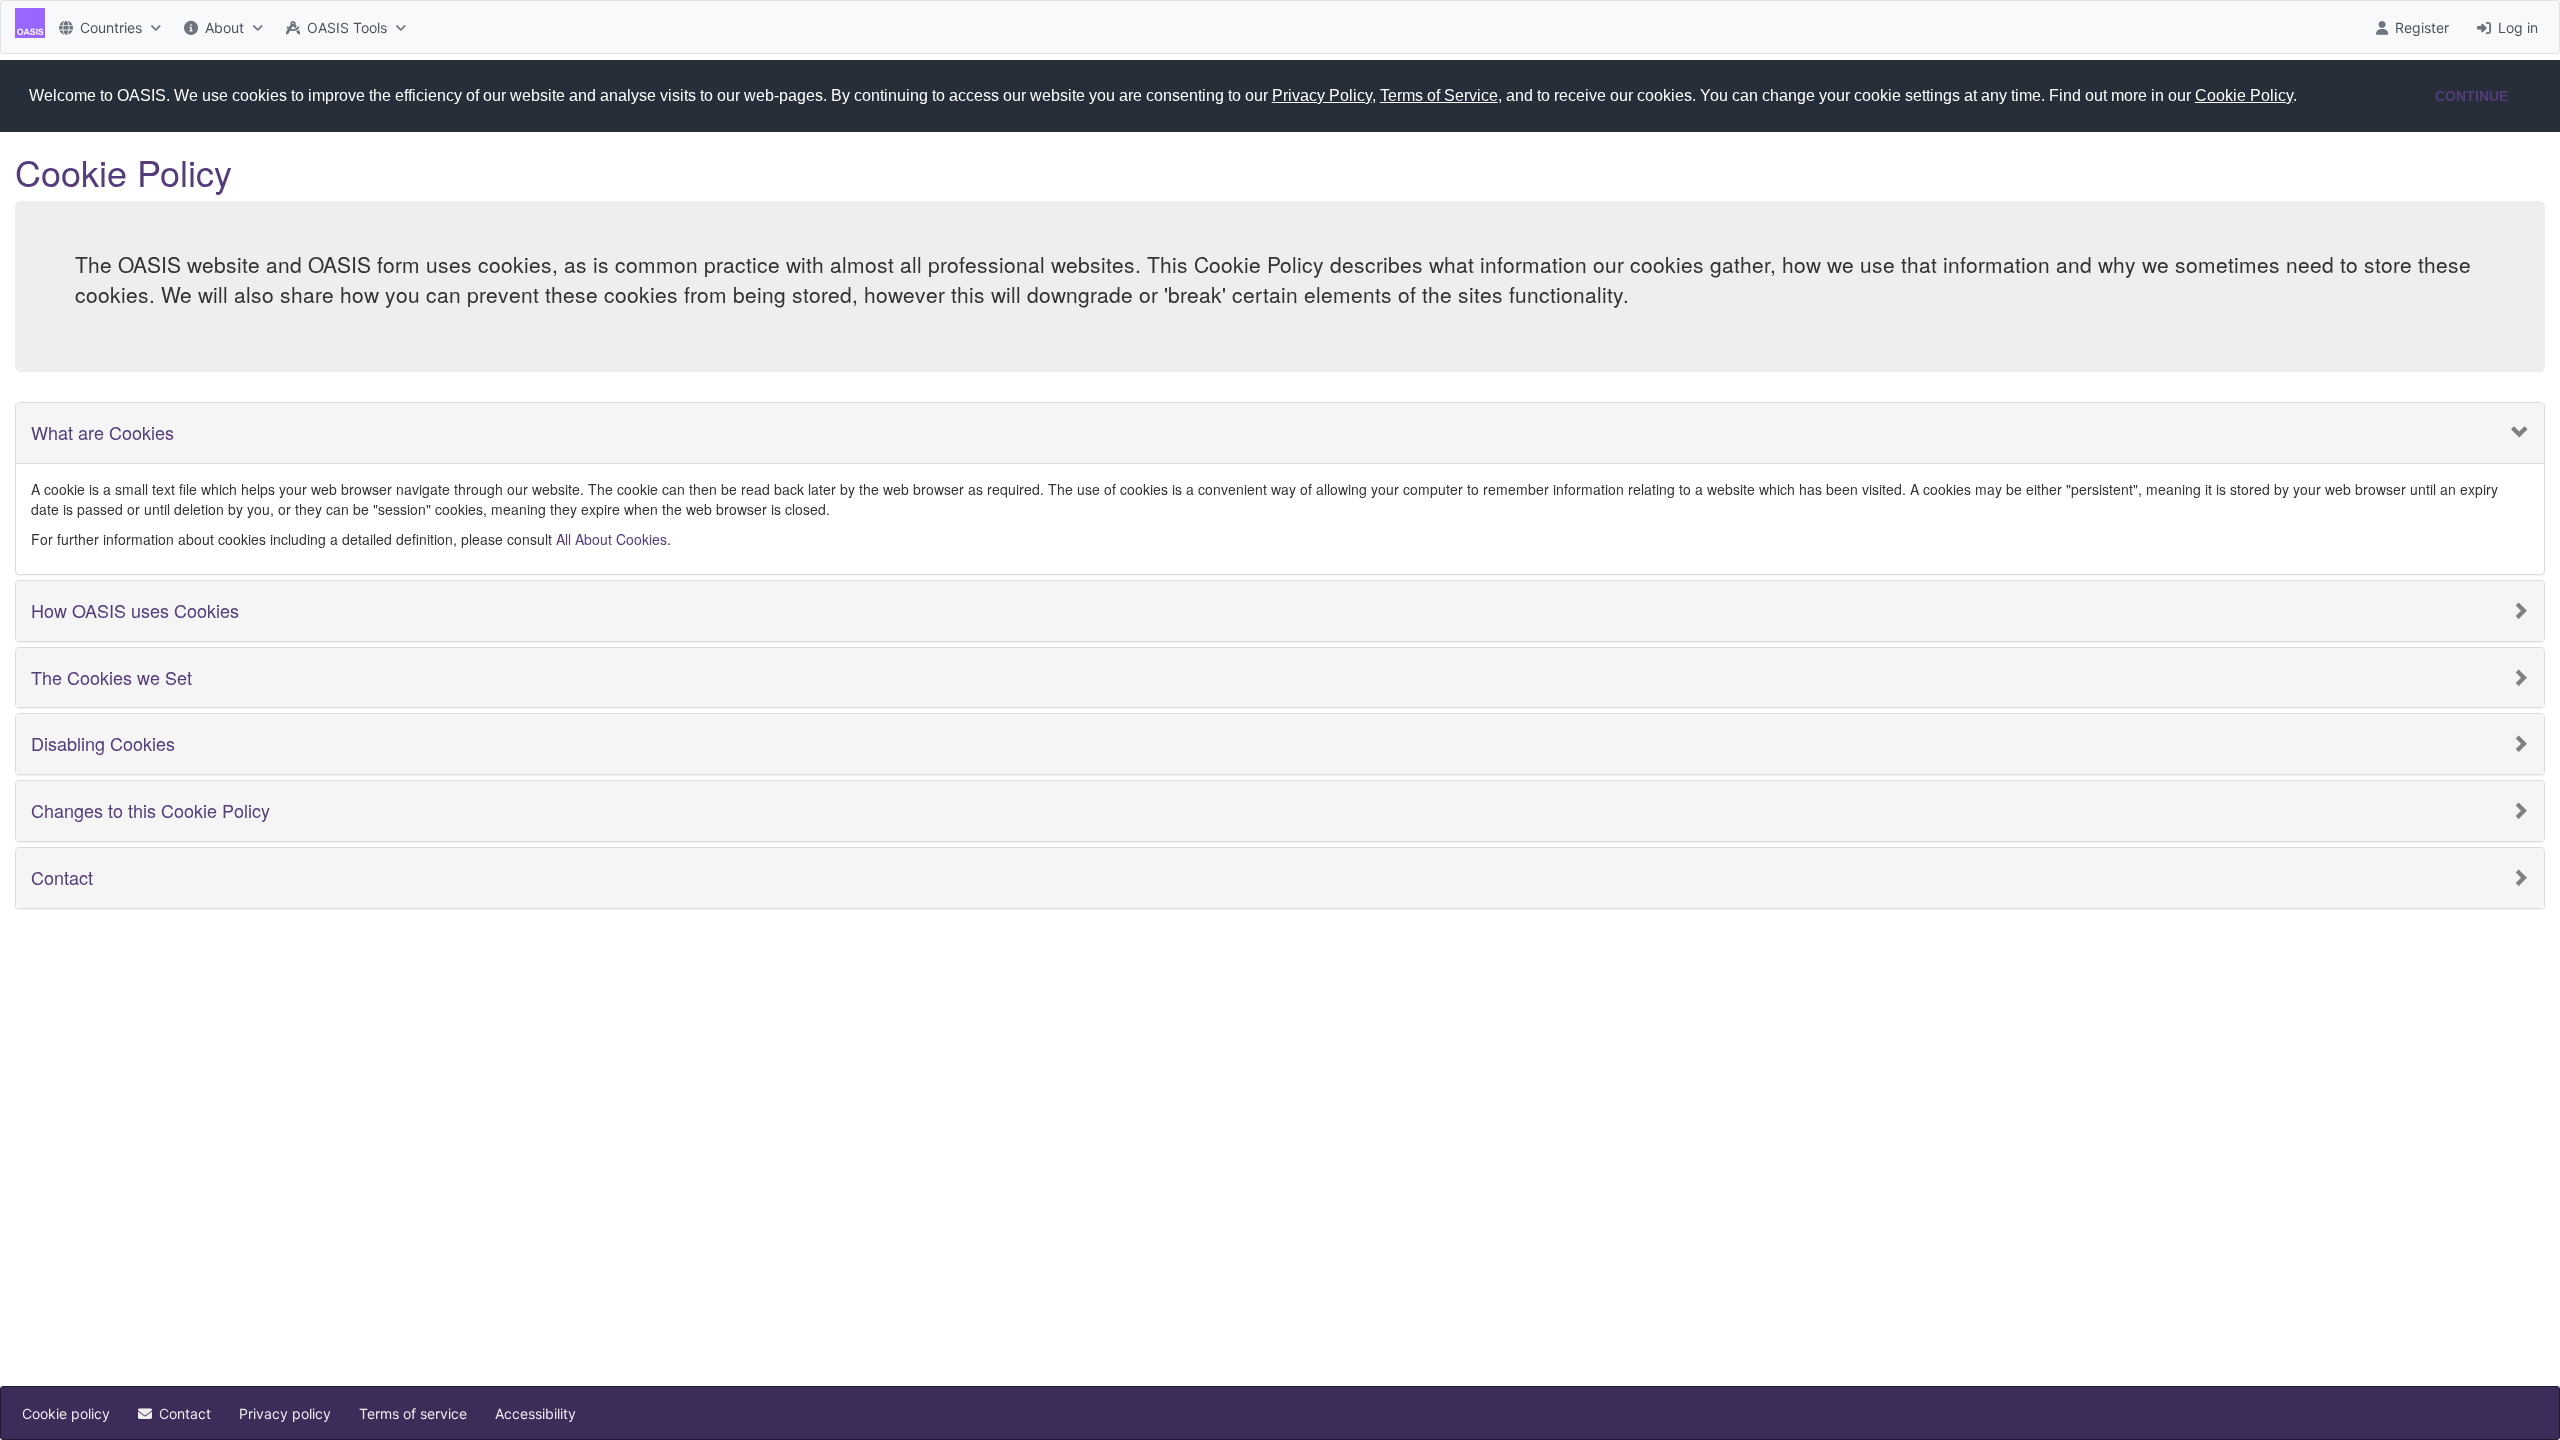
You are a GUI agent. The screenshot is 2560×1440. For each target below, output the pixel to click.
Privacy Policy (1322, 95)
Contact (62, 878)
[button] (2304, 97)
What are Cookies (102, 433)
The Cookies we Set (111, 678)
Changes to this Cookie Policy (150, 811)
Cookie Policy (2244, 95)
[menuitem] (107, 27)
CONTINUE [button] (2471, 96)
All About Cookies (611, 539)
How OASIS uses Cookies (135, 611)
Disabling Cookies (103, 744)
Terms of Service (1439, 95)
